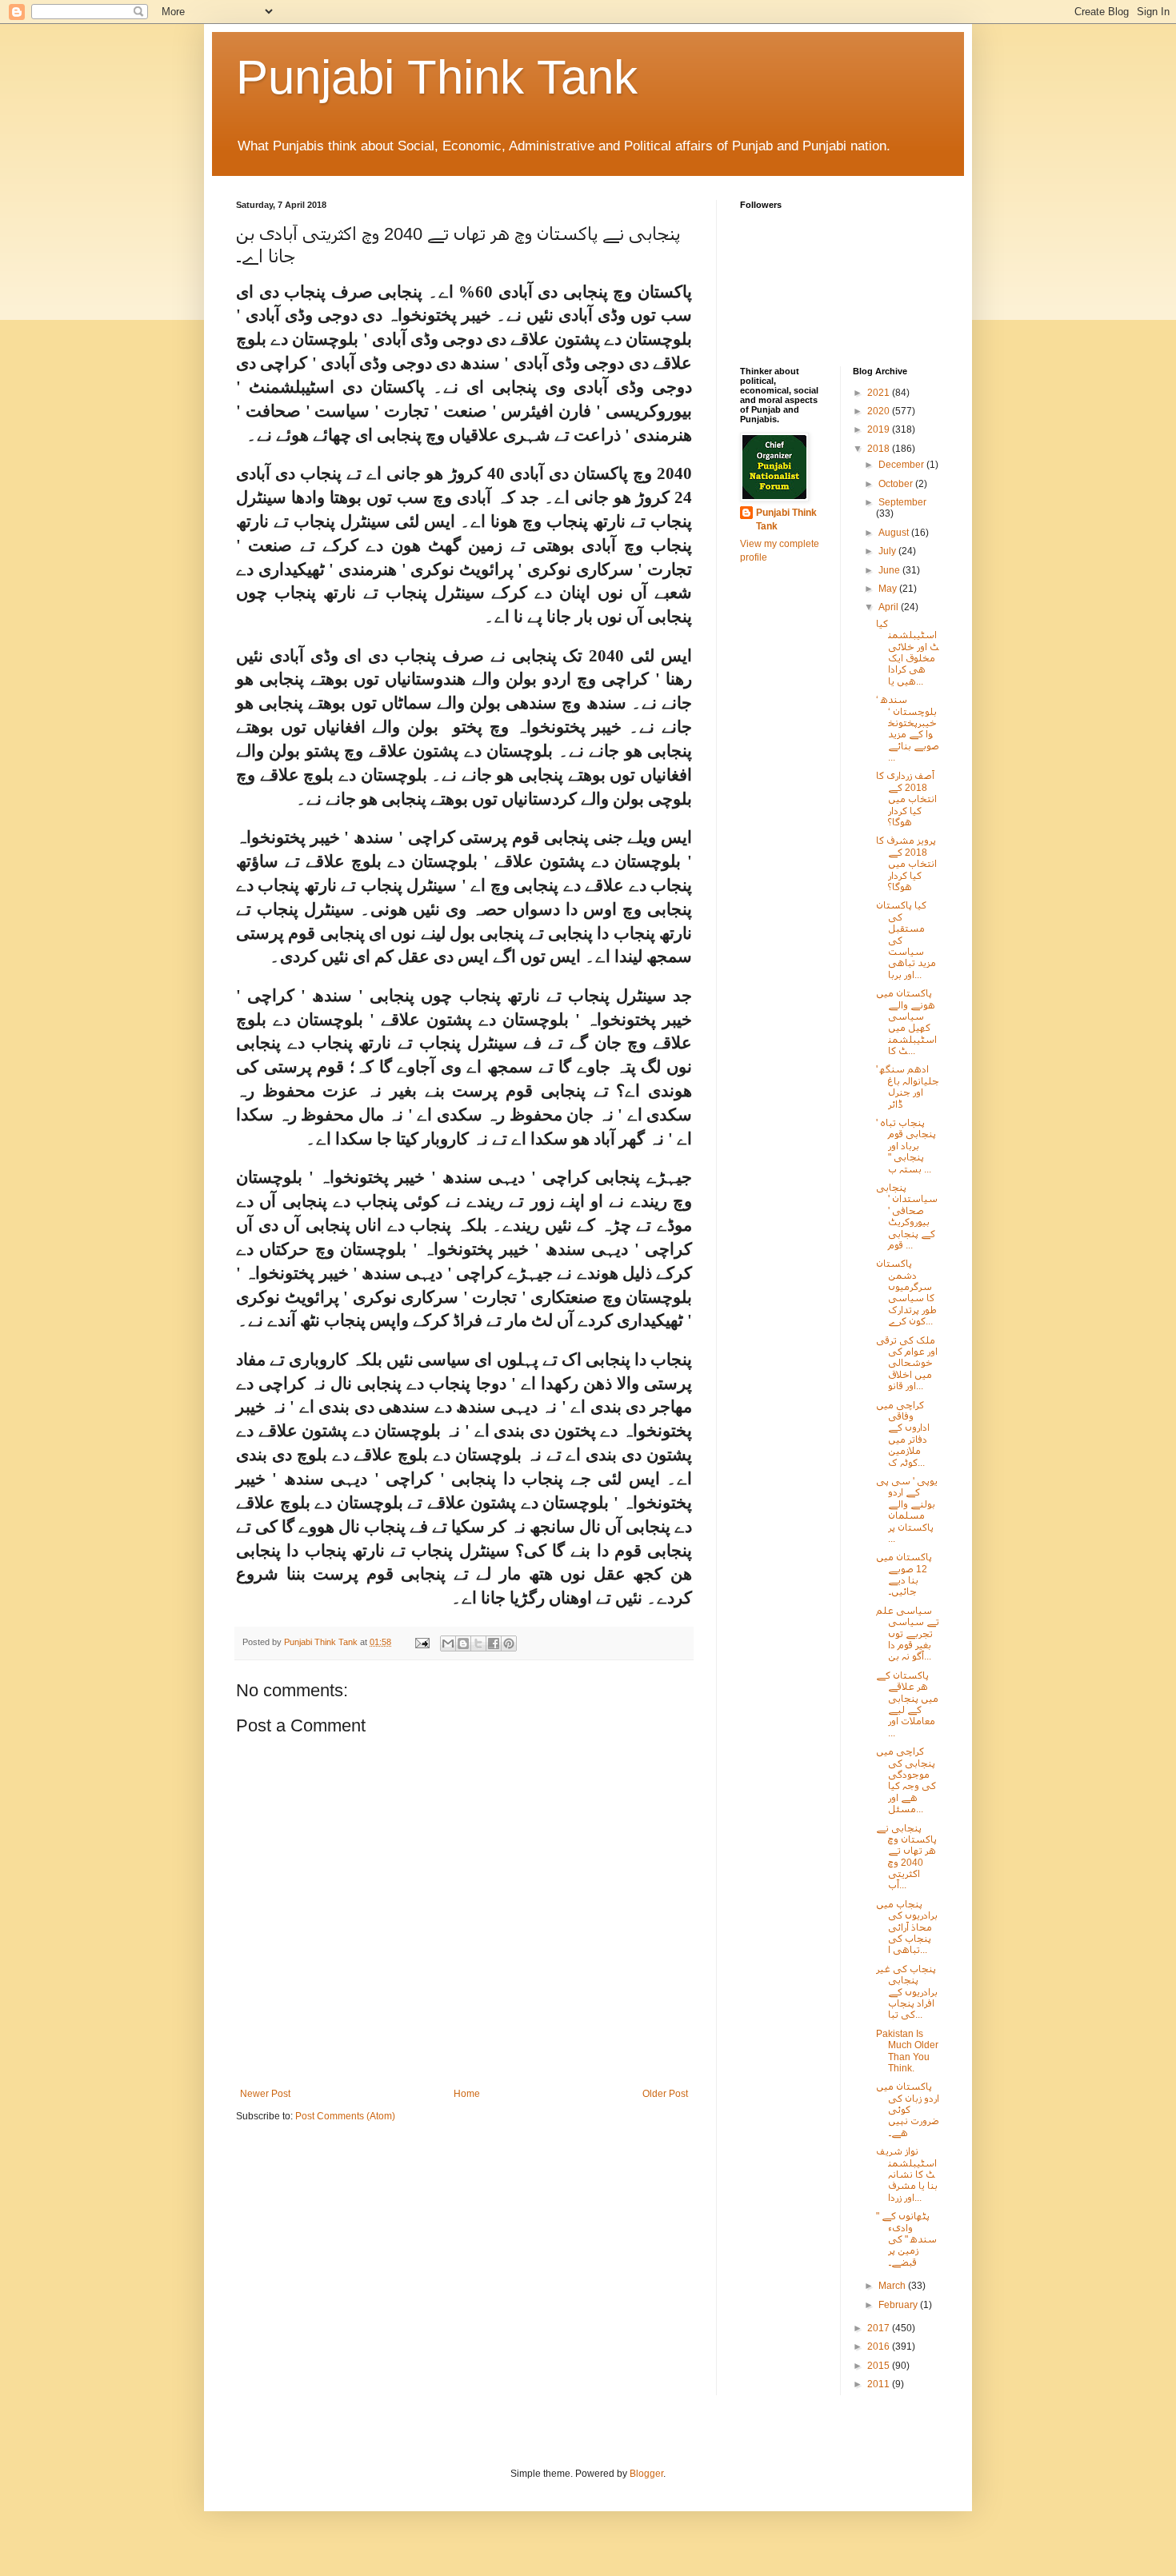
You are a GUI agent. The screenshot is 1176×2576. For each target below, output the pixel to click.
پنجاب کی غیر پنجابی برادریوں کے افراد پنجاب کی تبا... (907, 1992)
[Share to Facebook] (494, 1643)
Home (467, 2094)
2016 (880, 2346)
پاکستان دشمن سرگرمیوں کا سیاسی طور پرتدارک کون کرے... (906, 1292)
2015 (880, 2366)
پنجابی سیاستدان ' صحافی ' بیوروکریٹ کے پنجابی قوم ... (907, 1216)
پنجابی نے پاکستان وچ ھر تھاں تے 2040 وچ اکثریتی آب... (906, 1857)
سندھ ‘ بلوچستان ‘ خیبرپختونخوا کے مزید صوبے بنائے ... (908, 729)
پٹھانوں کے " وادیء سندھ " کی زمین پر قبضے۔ (906, 2239)
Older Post (665, 2094)
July (888, 551)
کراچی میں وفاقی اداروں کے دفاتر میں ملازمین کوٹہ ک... (903, 1434)
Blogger (646, 2474)
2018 (880, 449)
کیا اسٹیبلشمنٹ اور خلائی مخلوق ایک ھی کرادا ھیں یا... (908, 653)
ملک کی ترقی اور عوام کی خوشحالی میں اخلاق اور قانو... (907, 1364)
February (899, 2305)
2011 (880, 2384)
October (897, 484)
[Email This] (448, 1643)
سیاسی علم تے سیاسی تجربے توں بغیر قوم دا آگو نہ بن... (908, 1634)
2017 (880, 2328)
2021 (880, 393)
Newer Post (265, 2094)
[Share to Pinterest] (509, 1643)
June (890, 570)
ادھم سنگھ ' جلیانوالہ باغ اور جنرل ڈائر (908, 1086)
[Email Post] (422, 1642)
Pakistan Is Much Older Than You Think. (907, 2051)
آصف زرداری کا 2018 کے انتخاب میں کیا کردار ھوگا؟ (906, 799)
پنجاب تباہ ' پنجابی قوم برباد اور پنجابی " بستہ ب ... (906, 1146)
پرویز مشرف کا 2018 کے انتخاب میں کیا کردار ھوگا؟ (906, 864)
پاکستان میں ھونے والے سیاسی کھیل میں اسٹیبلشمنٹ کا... (906, 1022)
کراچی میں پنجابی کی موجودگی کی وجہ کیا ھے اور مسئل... (906, 1780)
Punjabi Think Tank (437, 77)
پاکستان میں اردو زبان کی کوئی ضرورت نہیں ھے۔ (908, 2110)
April (890, 607)
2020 (880, 411)
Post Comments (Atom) (345, 2116)
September (902, 502)
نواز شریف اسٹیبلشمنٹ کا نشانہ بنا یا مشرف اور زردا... (907, 2175)
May (889, 589)
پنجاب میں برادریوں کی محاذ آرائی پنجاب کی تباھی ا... (907, 1927)
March (893, 2286)
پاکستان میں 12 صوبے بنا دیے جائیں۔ (904, 1574)
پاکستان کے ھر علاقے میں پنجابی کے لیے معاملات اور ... (907, 1704)
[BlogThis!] (463, 1643)
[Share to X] (478, 1643)
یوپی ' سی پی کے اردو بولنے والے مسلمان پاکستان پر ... (907, 1510)
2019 (880, 429)
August (895, 533)
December (902, 465)
